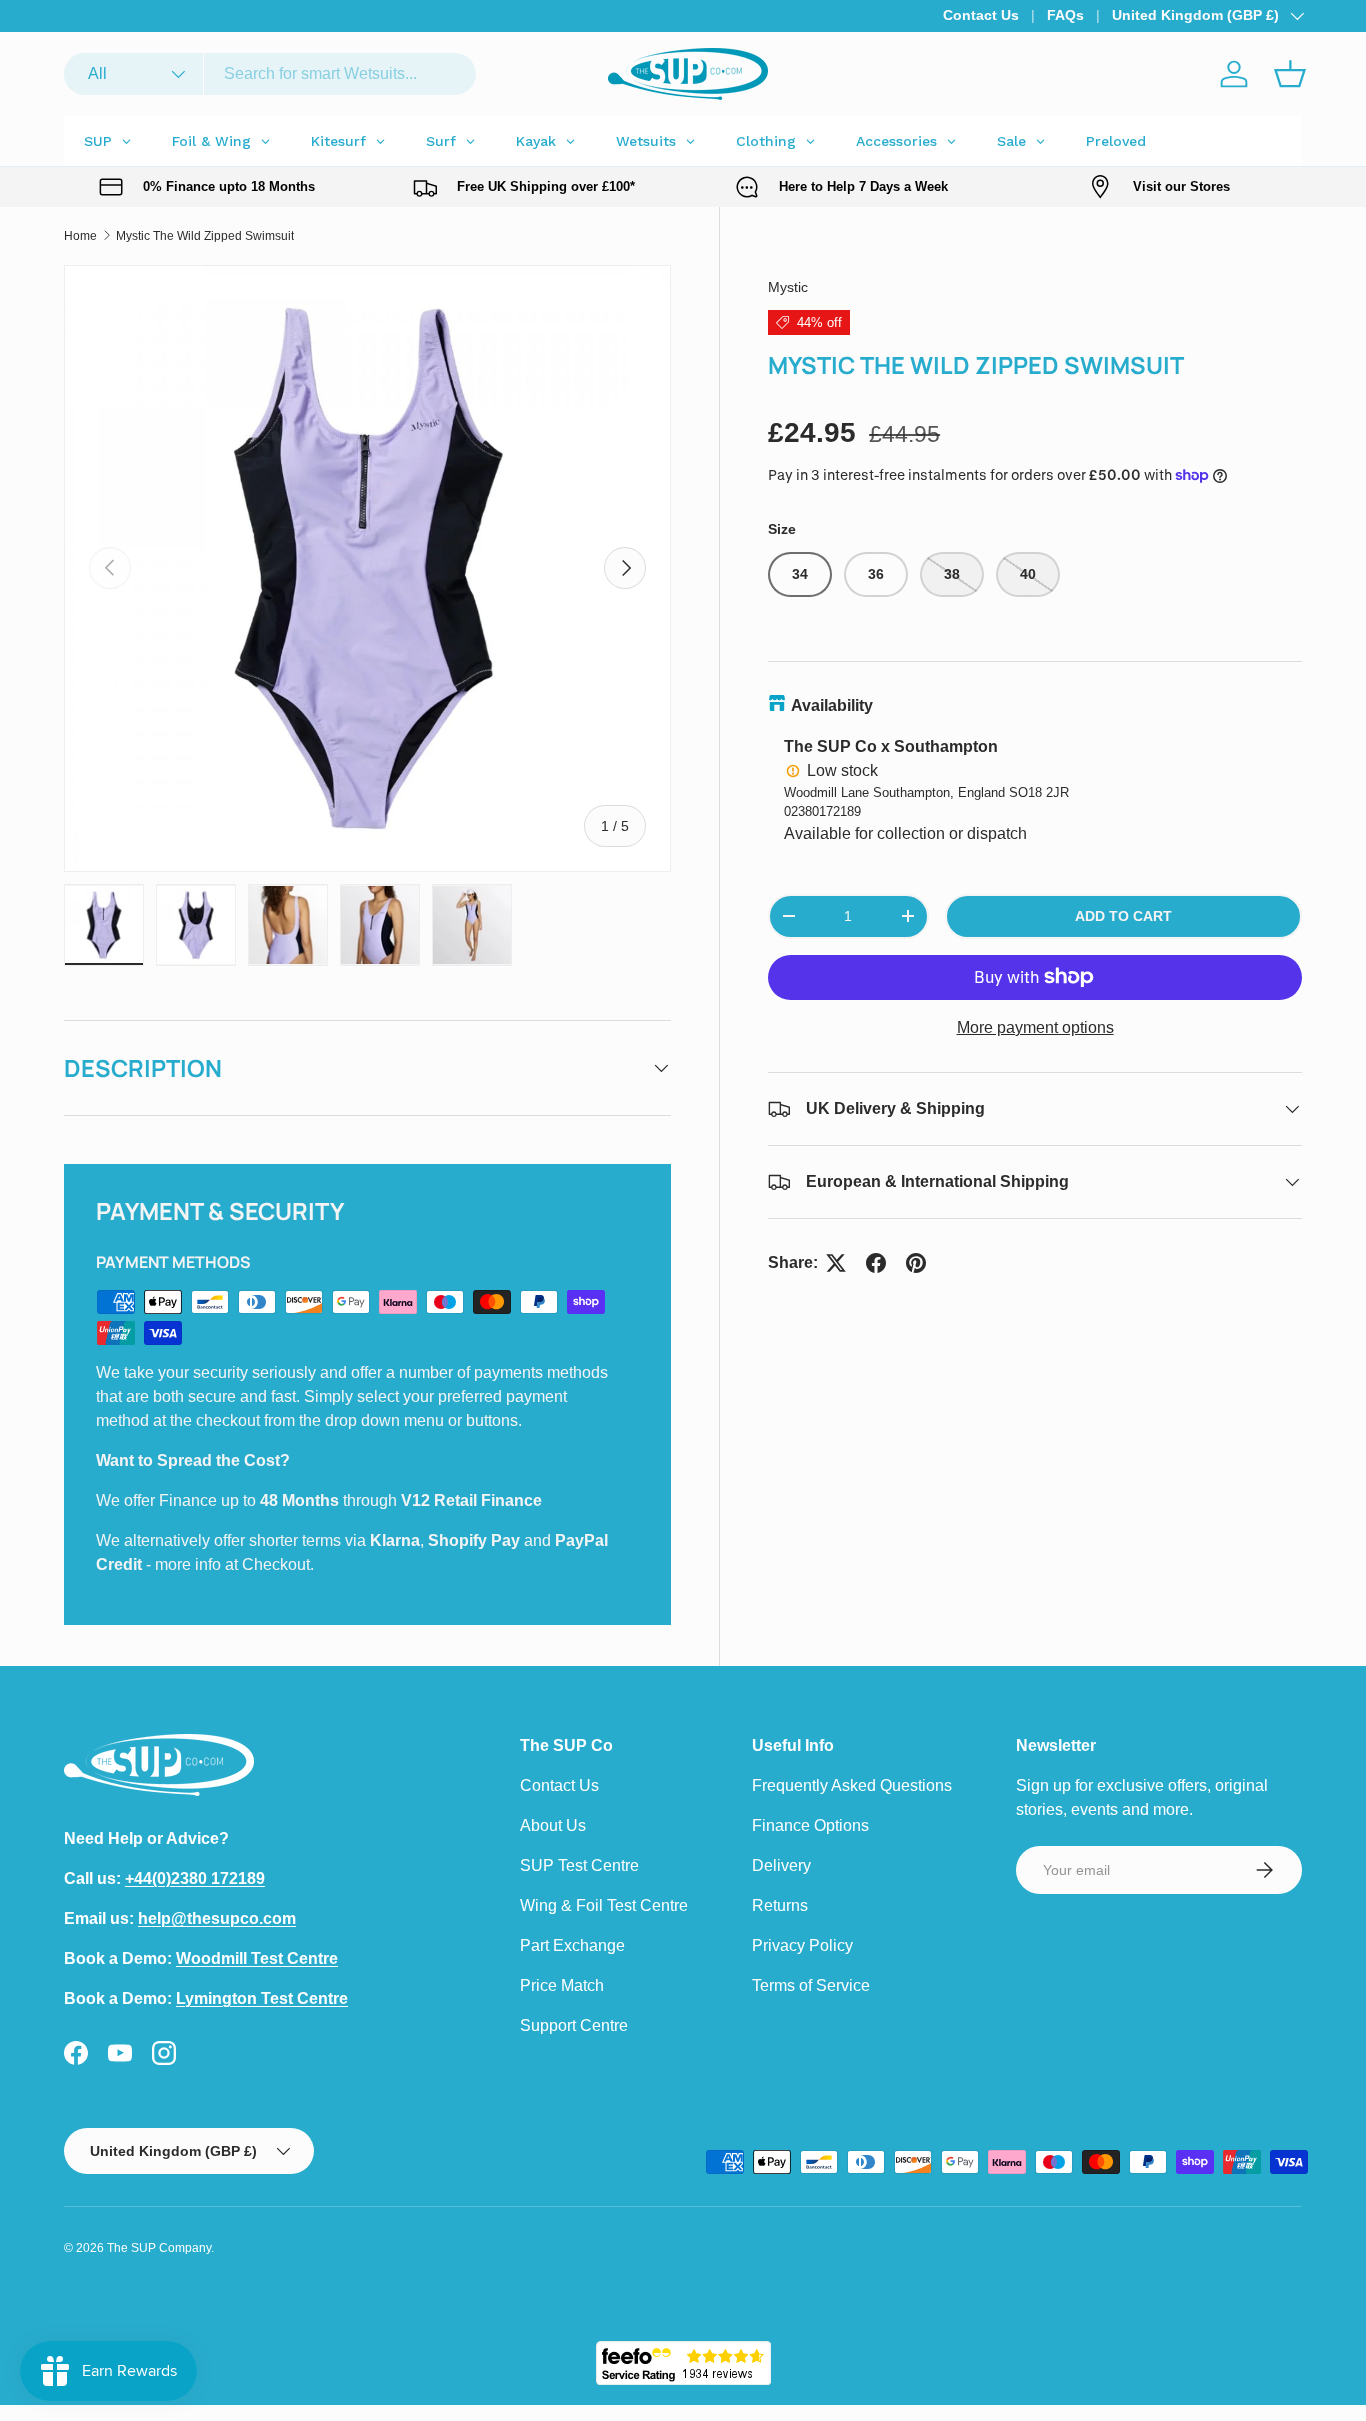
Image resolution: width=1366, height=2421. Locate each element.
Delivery (781, 1865)
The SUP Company (159, 2248)
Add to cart (1123, 916)
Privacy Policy (802, 1945)
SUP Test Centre (579, 1865)
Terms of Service (811, 1985)
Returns (780, 1905)
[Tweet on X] (836, 1263)
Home (80, 236)
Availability (832, 705)
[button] (1290, 74)
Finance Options (810, 1825)
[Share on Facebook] (876, 1263)
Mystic (788, 287)
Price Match (562, 1985)
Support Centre (574, 2025)
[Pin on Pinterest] (916, 1263)
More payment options (1035, 1027)
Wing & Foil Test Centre (604, 1905)
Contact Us (981, 15)
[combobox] (270, 74)
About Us (553, 1825)
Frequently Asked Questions (852, 1785)
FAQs (1065, 15)
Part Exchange (572, 1945)
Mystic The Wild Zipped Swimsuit (205, 236)
